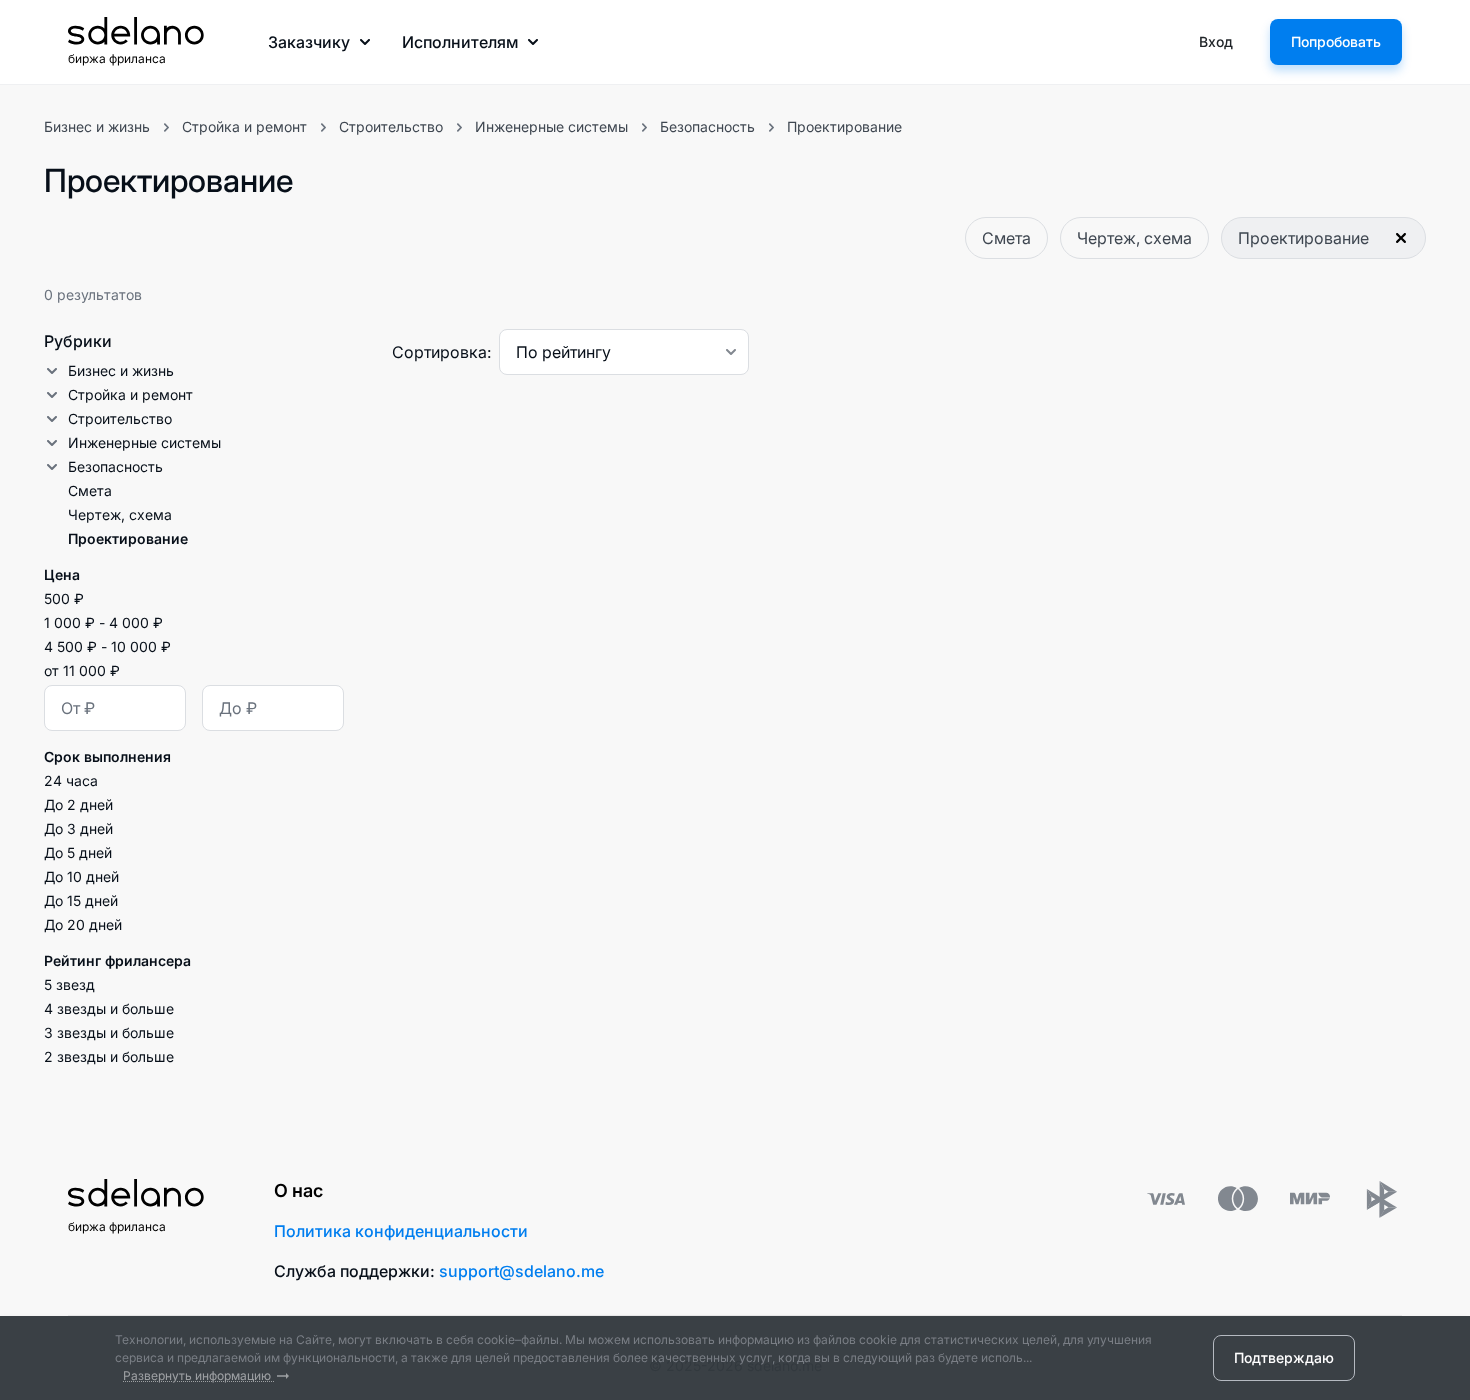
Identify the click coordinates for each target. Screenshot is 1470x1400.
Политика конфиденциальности (401, 1231)
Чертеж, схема (1134, 238)
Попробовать (1336, 41)
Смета (1006, 238)
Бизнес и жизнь (97, 126)
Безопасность (707, 126)
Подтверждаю (1284, 1357)
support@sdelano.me (521, 1271)
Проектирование (844, 126)
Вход (1216, 41)
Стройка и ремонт (244, 126)
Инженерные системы (551, 126)
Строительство (391, 126)
